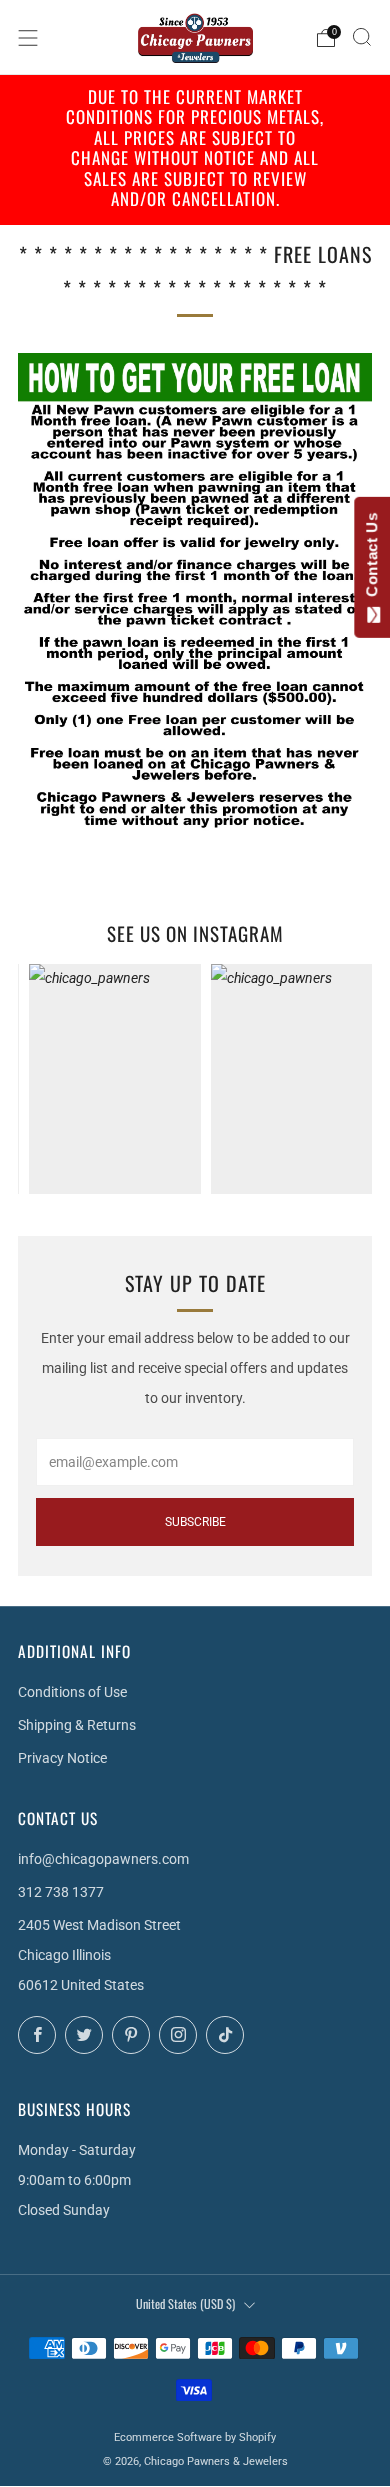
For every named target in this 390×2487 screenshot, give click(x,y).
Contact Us (371, 559)
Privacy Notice (62, 1758)
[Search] (362, 37)
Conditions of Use (72, 1692)
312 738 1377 (61, 1892)
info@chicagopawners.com (103, 1859)
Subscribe (195, 1522)
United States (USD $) (185, 2303)
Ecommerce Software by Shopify (195, 2437)
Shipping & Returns (77, 1725)
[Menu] (28, 38)
